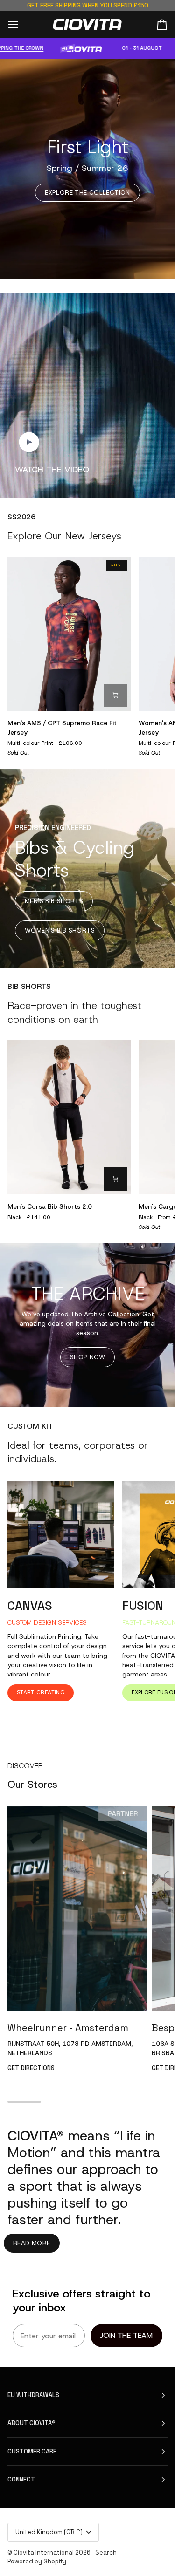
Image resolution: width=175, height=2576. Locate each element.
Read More (32, 2243)
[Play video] (29, 442)
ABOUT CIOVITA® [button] (31, 2423)
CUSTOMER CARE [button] (32, 2451)
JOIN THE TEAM (126, 2335)
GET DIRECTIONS (31, 2068)
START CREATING (41, 1692)
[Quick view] (116, 695)
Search (106, 2552)
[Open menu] (21, 24)
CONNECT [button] (21, 2479)
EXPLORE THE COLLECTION (87, 193)
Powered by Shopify (37, 2561)
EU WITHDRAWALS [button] (33, 2395)
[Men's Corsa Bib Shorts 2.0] (69, 1117)
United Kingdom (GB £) (49, 2532)
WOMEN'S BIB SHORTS (60, 930)
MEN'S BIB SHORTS (54, 901)
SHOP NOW (87, 1357)
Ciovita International (44, 2552)
